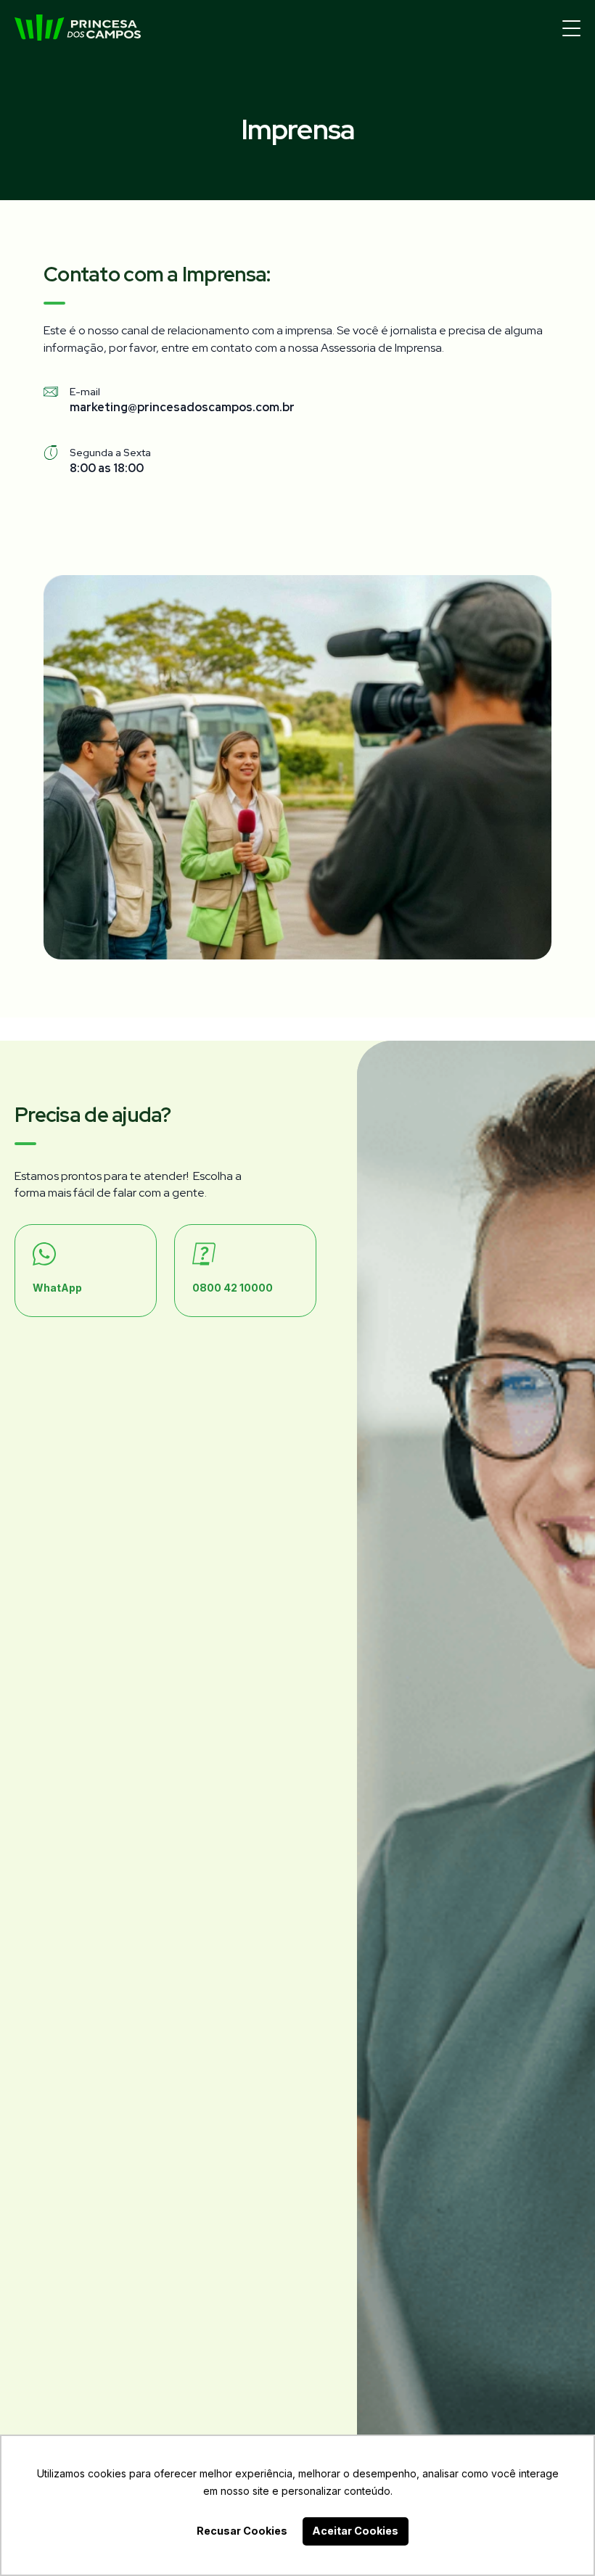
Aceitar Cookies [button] (355, 2531)
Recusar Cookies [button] (242, 2531)
